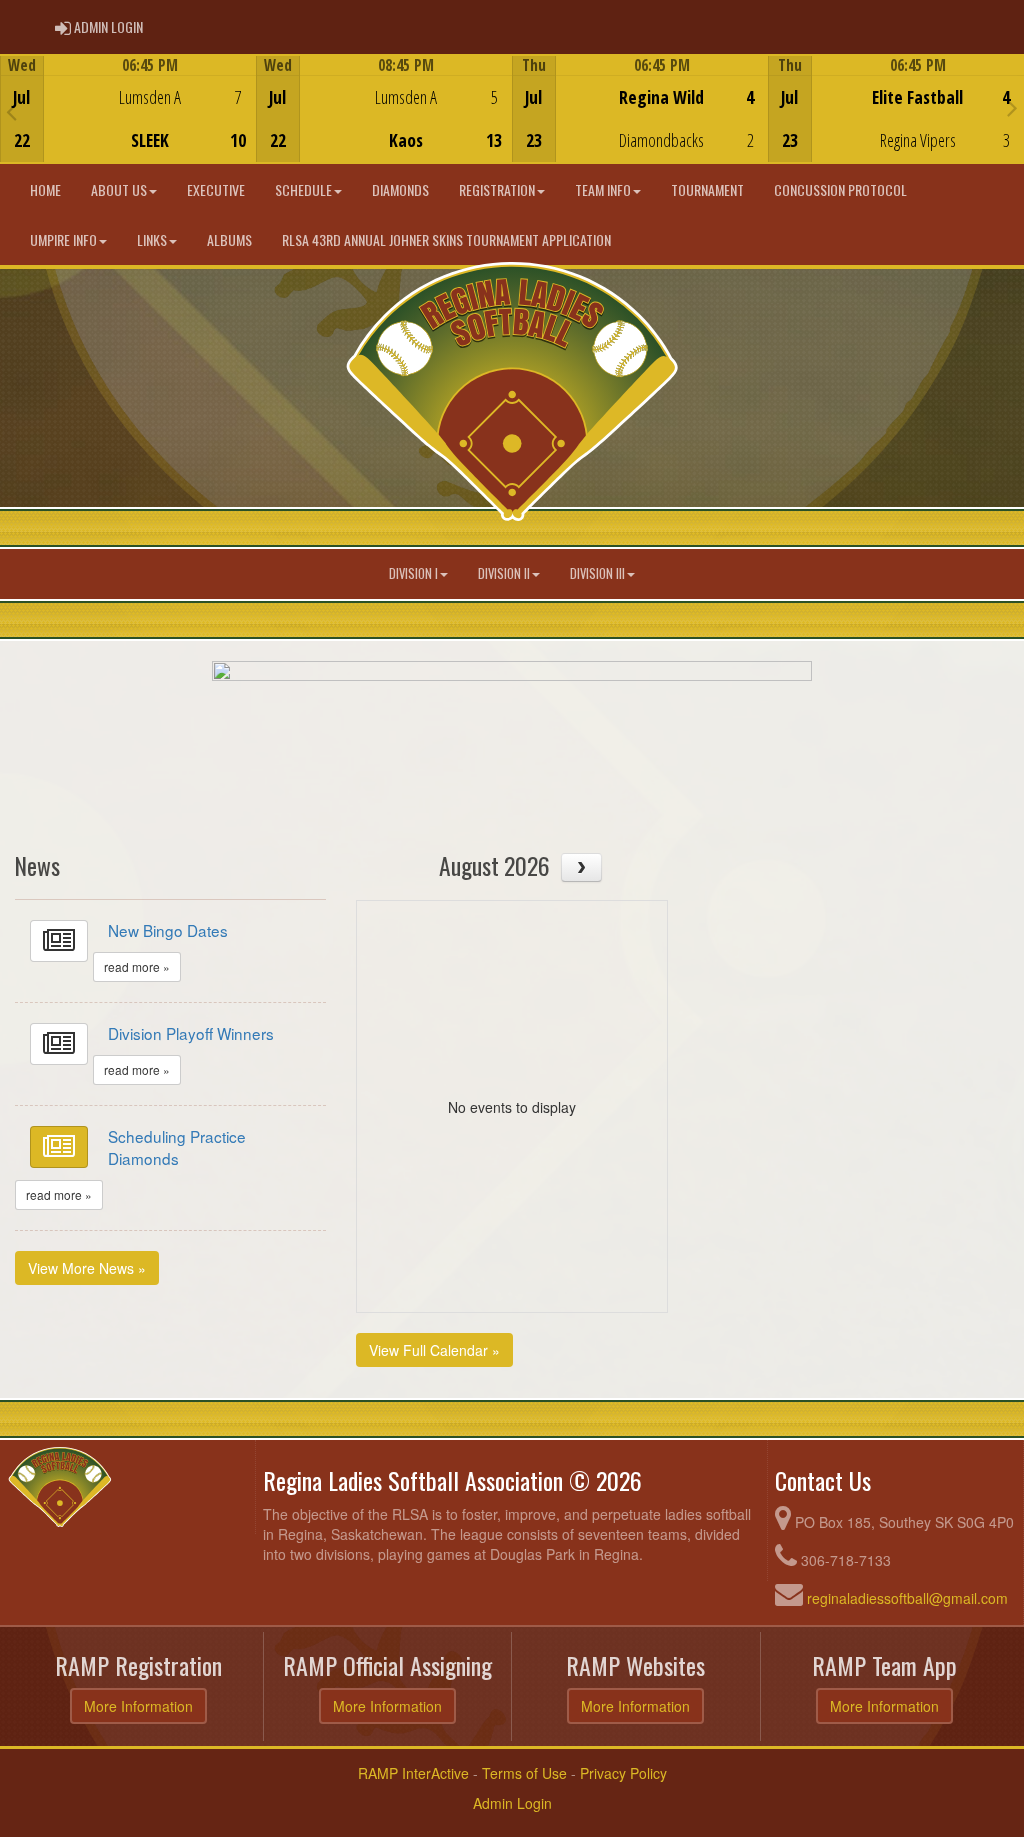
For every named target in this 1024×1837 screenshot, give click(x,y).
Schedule (303, 189)
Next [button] (1012, 107)
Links (152, 239)
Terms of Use (524, 1773)
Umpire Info (63, 239)
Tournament (707, 189)
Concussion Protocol (840, 189)
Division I (413, 573)
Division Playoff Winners (191, 1033)
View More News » (87, 1268)
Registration (497, 189)
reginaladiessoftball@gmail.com (907, 1598)
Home (45, 189)
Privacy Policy (623, 1773)
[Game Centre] (128, 124)
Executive (216, 189)
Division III (597, 573)
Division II (504, 573)
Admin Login (512, 1803)
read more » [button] (137, 966)
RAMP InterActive (413, 1773)
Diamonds (400, 189)
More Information (138, 1706)
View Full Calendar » (434, 1350)
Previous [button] (11, 111)
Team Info (603, 189)
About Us (119, 189)
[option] (128, 109)
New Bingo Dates (168, 930)
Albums (229, 239)
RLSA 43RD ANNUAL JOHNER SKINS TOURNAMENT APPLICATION (446, 239)
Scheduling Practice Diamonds (177, 1147)
